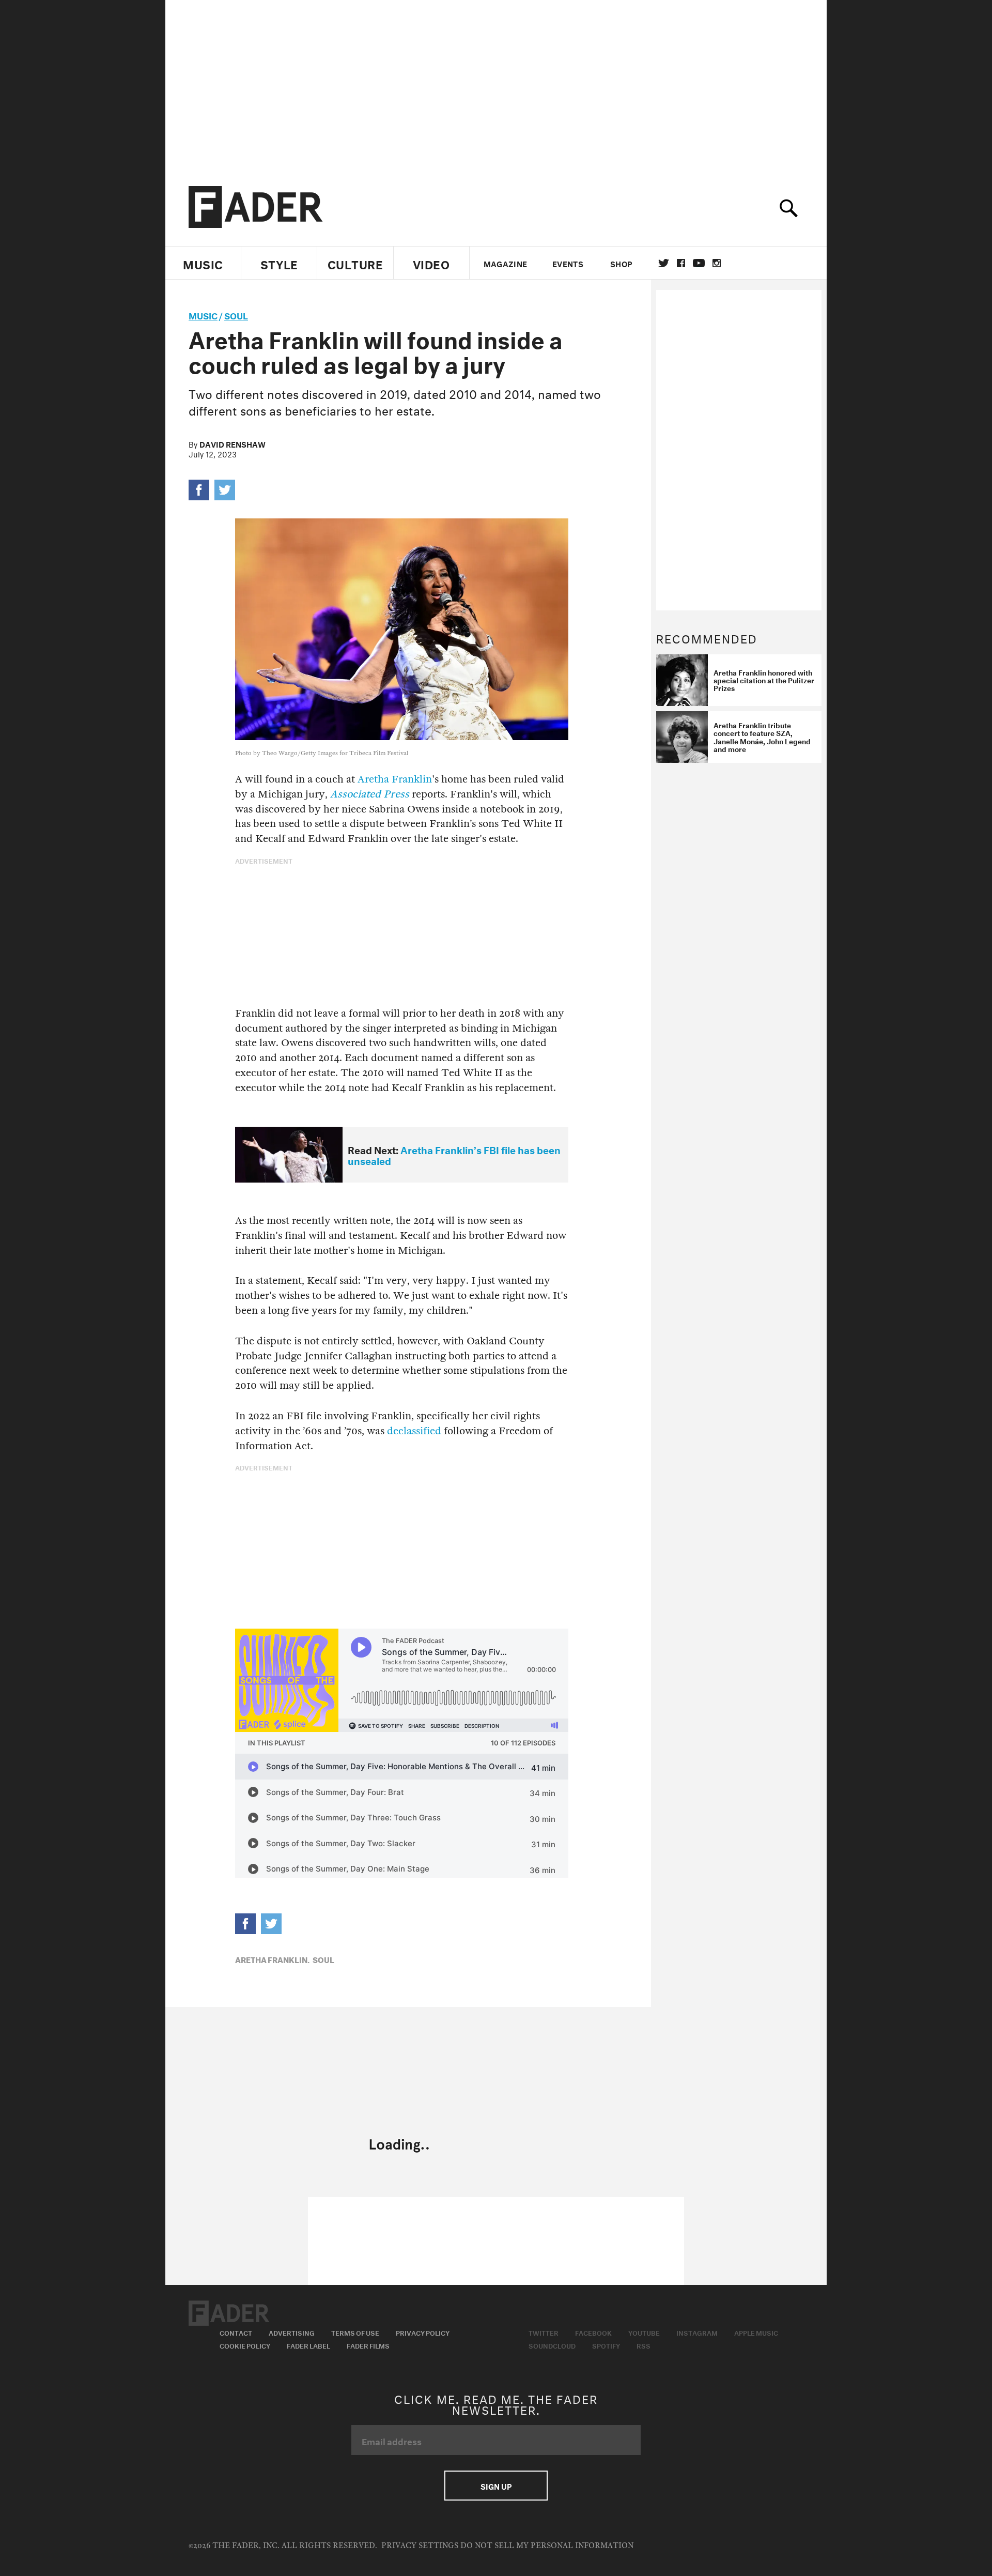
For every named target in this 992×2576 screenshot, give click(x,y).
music (203, 315)
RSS (644, 2345)
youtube (699, 263)
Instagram (697, 2332)
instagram (717, 263)
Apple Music (756, 2332)
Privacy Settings (420, 2546)
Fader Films (368, 2345)
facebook (681, 263)
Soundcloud (552, 2345)
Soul (236, 315)
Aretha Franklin (395, 779)
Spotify (606, 2345)
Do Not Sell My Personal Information (547, 2546)
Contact (236, 2332)
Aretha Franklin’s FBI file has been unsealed (454, 1154)
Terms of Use (355, 2332)
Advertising (292, 2332)
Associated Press (370, 794)
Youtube (644, 2332)
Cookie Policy (245, 2345)
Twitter (664, 263)
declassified (414, 1431)
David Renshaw (233, 443)
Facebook (593, 2332)
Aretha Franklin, (272, 1959)
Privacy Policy (423, 2332)
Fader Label (308, 2345)
